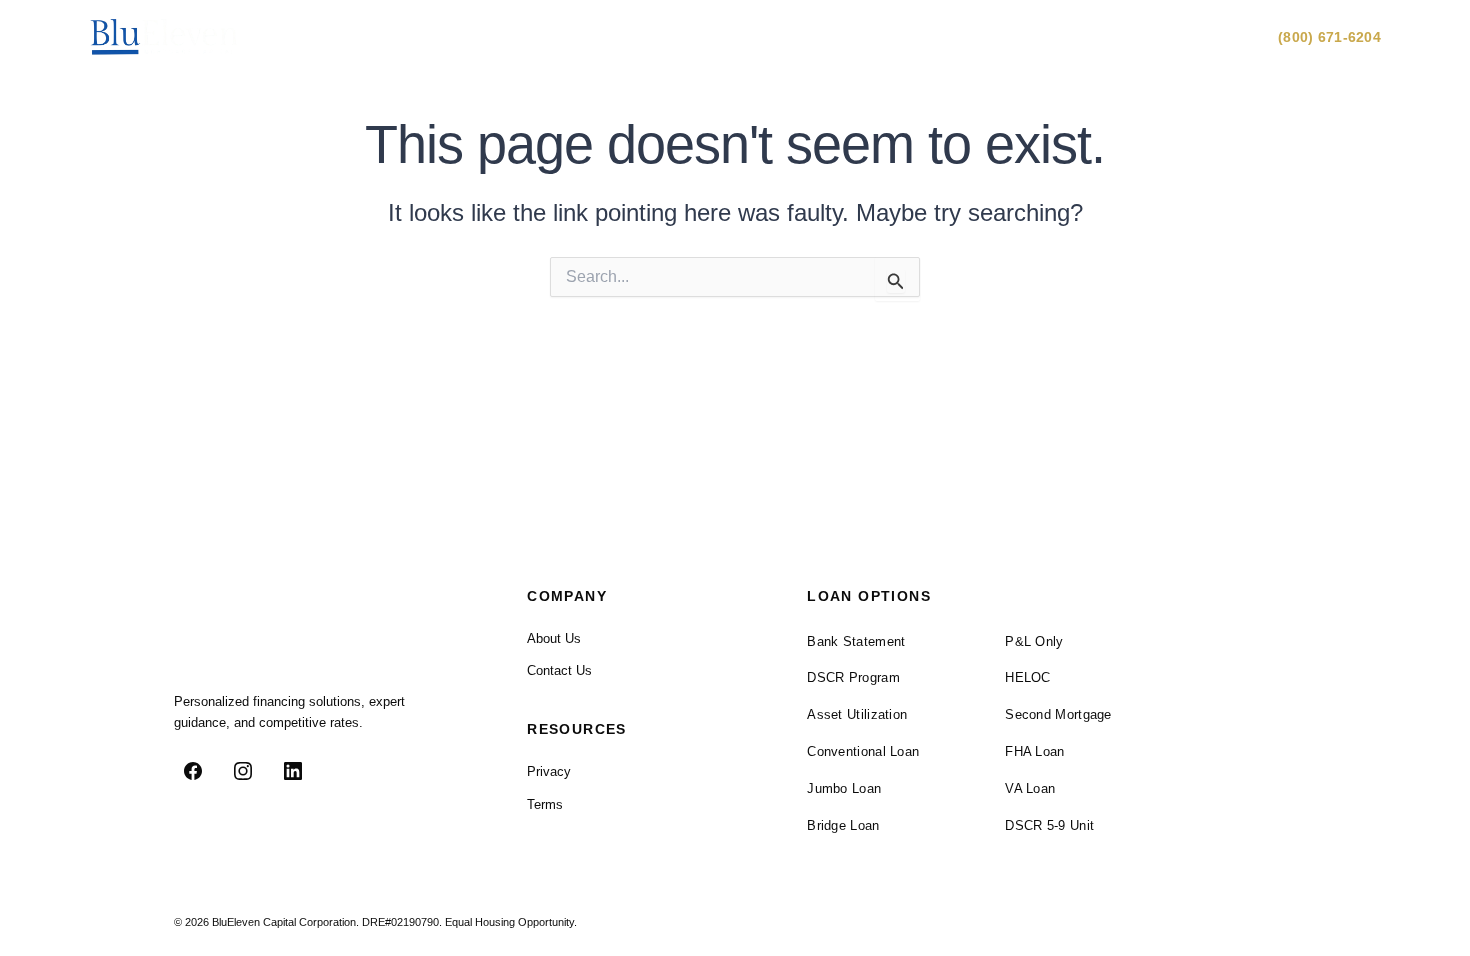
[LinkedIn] (293, 771)
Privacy (549, 771)
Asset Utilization (857, 714)
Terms (545, 804)
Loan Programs (992, 37)
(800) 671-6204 (1329, 37)
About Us (1115, 37)
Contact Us (1212, 37)
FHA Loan (1034, 751)
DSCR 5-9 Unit (1049, 825)
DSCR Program (853, 677)
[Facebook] (193, 771)
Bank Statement (856, 641)
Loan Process (866, 37)
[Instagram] (243, 771)
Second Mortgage (1058, 714)
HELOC (1028, 677)
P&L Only (1034, 641)
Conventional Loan (863, 751)
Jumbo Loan (844, 788)
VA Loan (1030, 788)
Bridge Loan (843, 825)
